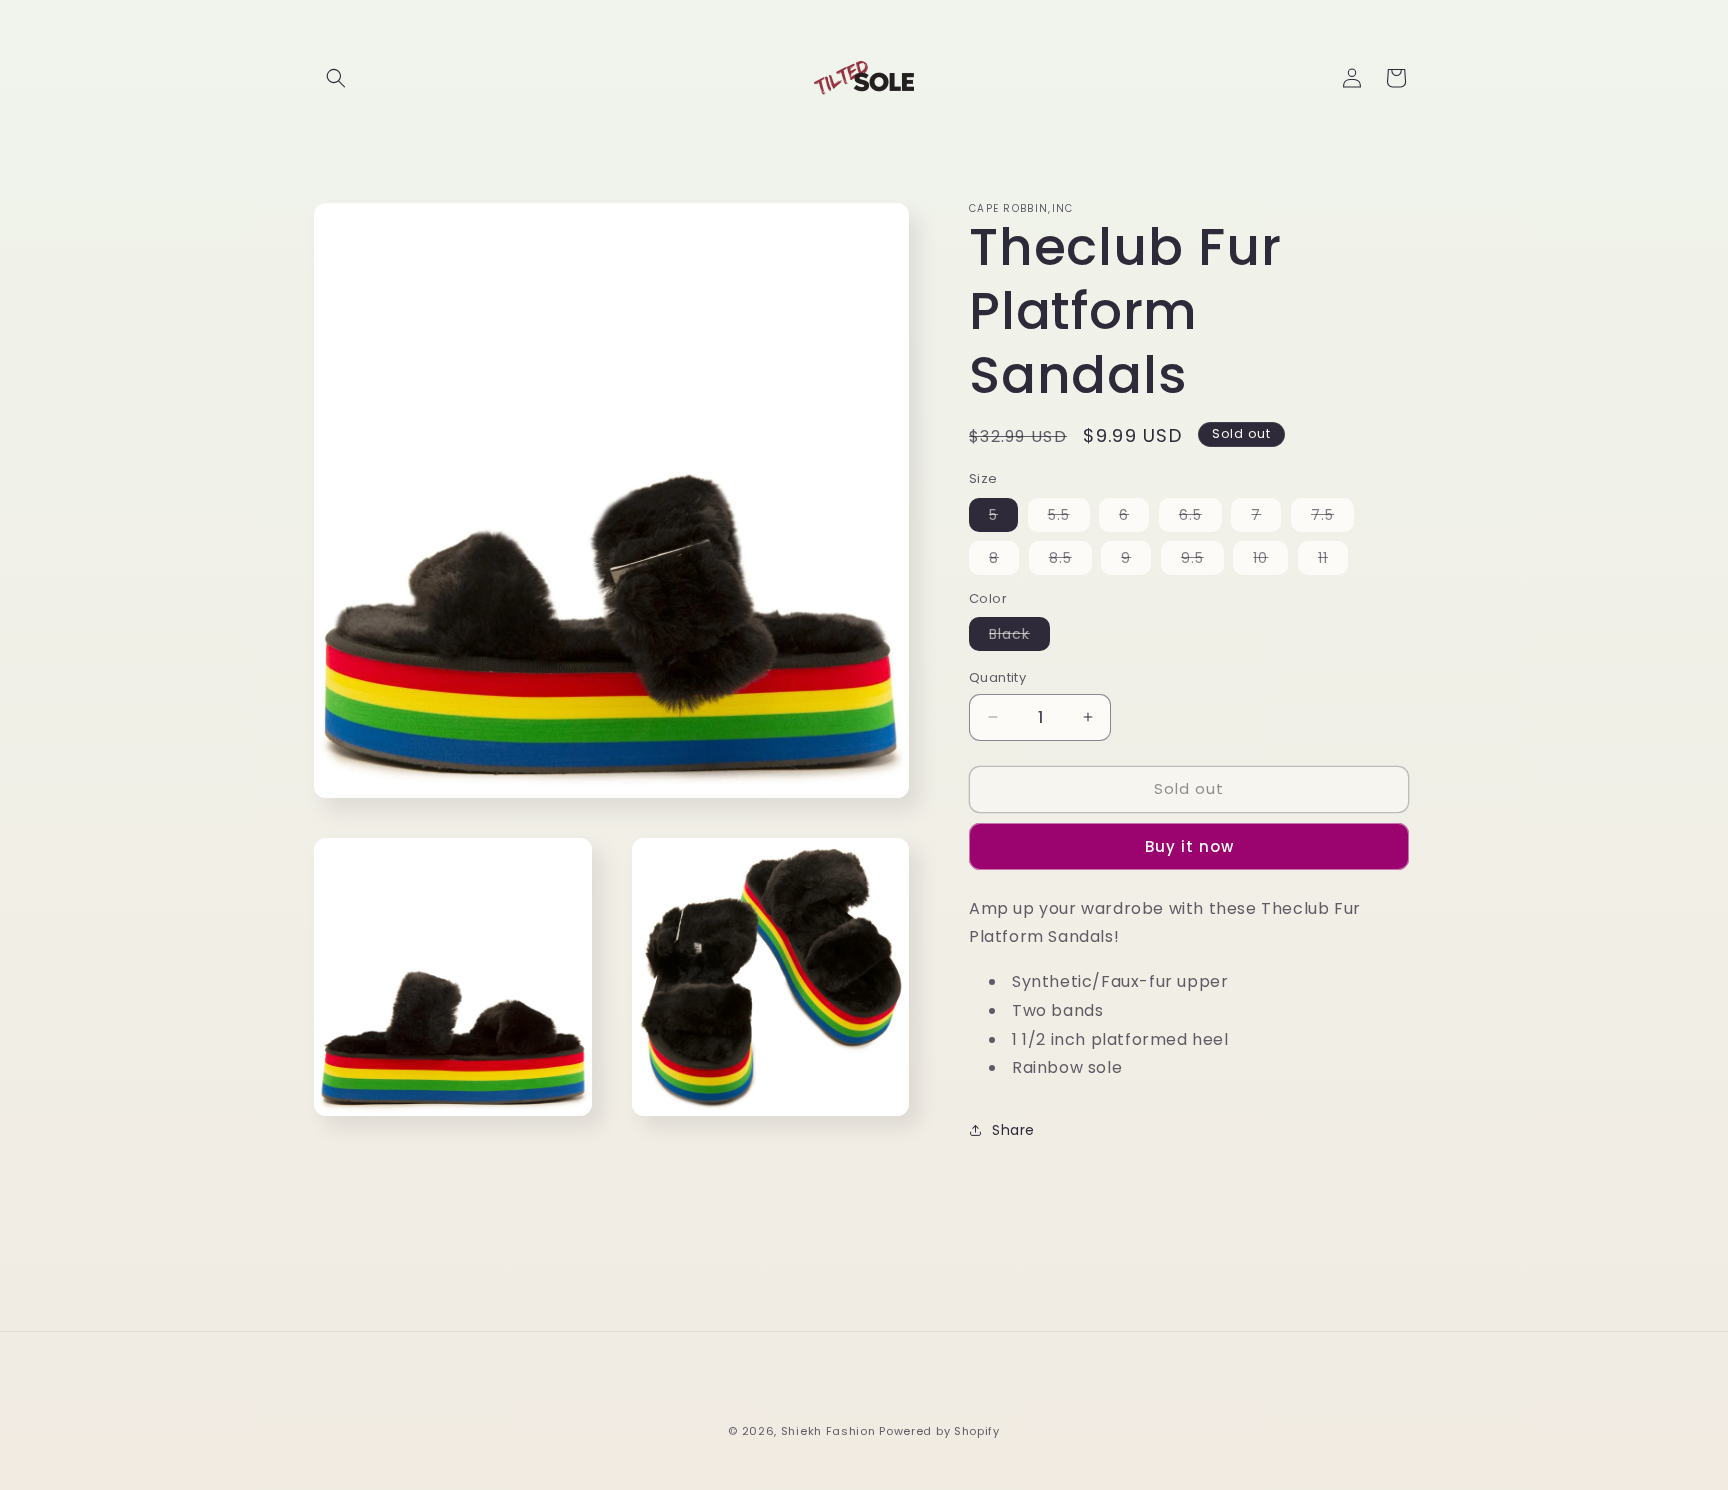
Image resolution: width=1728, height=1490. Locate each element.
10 (1270, 561)
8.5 (1070, 561)
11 (1333, 561)
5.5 (1069, 518)
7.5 (1332, 518)
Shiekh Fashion (828, 1431)
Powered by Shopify (939, 1431)
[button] (336, 78)
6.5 (1200, 518)
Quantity (997, 677)
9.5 (1202, 561)
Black (1019, 637)
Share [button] (1013, 1130)
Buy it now (1189, 846)
